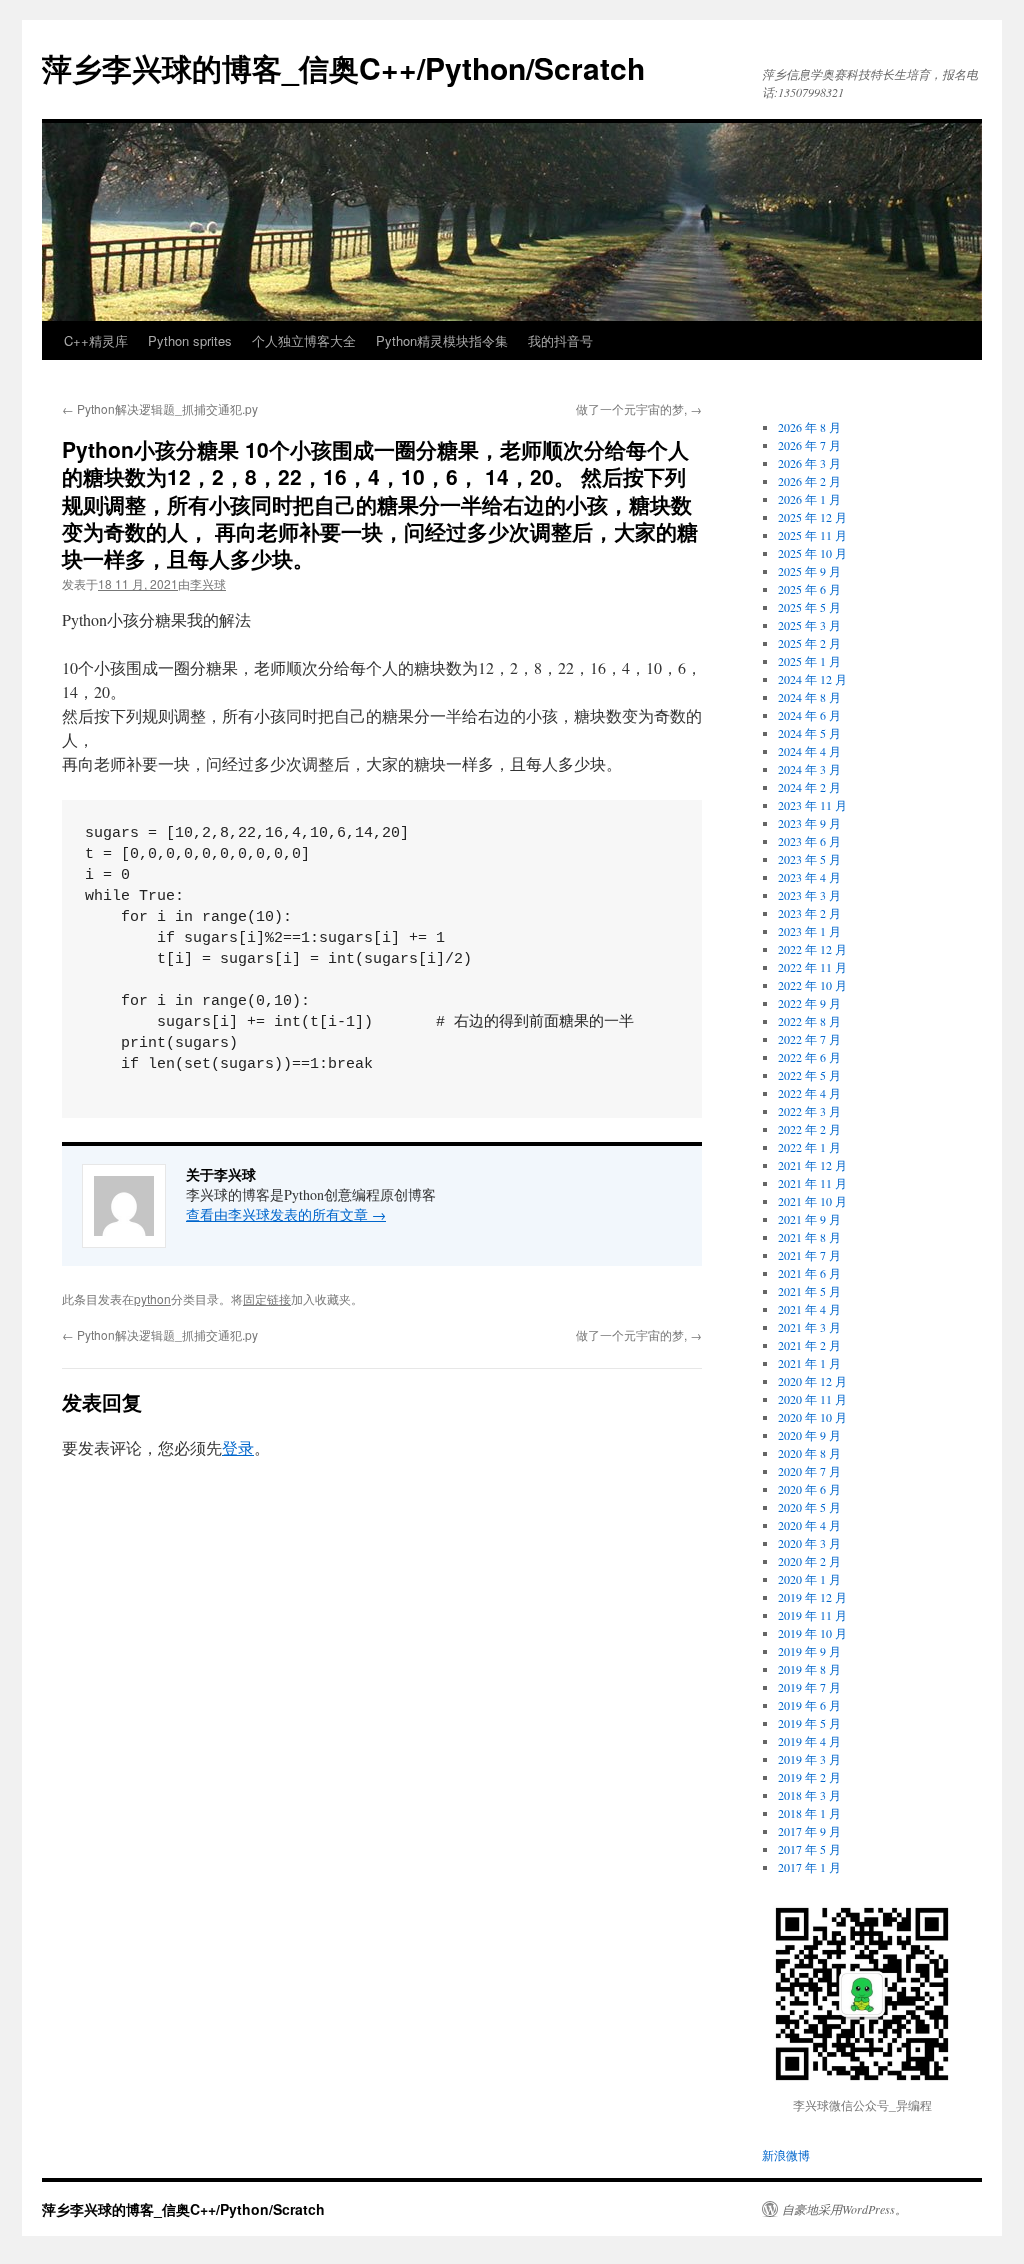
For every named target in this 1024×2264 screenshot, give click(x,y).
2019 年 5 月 (809, 1723)
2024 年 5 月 (809, 733)
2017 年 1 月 (809, 1867)
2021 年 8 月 (809, 1237)
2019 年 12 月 (812, 1597)
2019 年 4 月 (809, 1741)
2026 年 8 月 (809, 427)
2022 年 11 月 (812, 967)
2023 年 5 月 (809, 859)
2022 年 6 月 (809, 1057)
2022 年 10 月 (812, 985)
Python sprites (190, 340)
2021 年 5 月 (809, 1291)
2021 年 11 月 (812, 1183)
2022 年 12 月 (812, 949)
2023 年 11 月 (812, 805)
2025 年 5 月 (809, 607)
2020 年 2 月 (809, 1561)
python (152, 1298)
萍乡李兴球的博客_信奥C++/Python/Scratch (343, 67)
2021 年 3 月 (809, 1327)
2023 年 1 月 (809, 931)
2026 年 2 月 (809, 481)
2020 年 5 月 (809, 1507)
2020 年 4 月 (809, 1525)
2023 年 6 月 (809, 841)
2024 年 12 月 (812, 679)
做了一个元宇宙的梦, (639, 408)
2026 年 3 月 (809, 463)
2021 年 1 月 (809, 1363)
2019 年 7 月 (809, 1687)
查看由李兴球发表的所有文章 (286, 1214)
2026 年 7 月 (809, 445)
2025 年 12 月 (812, 517)
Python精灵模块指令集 (442, 340)
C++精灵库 (96, 340)
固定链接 (267, 1298)
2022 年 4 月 (809, 1093)
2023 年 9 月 (809, 823)
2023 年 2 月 (809, 913)
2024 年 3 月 (809, 769)
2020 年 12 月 (812, 1381)
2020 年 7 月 (809, 1471)
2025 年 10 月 (812, 553)
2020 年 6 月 (809, 1489)
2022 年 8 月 (809, 1021)
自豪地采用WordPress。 (844, 2209)
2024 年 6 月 (809, 715)
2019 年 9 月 (809, 1651)
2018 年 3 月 (809, 1795)
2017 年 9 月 (809, 1831)
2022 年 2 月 (809, 1129)
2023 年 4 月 (809, 877)
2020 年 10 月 (812, 1417)
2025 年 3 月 (809, 625)
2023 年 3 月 (809, 895)
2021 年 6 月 (809, 1273)
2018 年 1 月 (809, 1813)
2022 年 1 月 (809, 1147)
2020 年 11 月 (812, 1399)
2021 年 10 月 (812, 1201)
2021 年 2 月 (809, 1345)
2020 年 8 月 (809, 1453)
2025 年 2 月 (809, 643)
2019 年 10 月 (812, 1633)
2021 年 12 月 (812, 1165)
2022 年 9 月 (809, 1003)
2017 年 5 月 (809, 1849)
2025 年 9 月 (809, 571)
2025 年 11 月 (812, 535)
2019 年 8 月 (809, 1669)
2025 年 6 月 (809, 589)
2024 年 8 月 (809, 697)
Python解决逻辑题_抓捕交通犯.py (160, 408)
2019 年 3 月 (809, 1759)
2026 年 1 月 (809, 499)
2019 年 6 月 (809, 1705)
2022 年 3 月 (809, 1111)
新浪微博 (786, 2155)
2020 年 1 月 (809, 1579)
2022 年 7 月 (809, 1039)
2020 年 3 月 (809, 1543)
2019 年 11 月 (812, 1615)
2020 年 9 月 (809, 1435)
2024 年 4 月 (809, 751)
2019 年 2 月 (809, 1777)
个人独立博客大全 (304, 340)
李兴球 (208, 583)
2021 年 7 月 (809, 1255)
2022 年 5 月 (809, 1075)
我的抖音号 (560, 340)
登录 (238, 1447)
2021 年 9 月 (809, 1219)
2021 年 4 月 (809, 1309)
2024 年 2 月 (809, 787)
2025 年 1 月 (809, 661)
